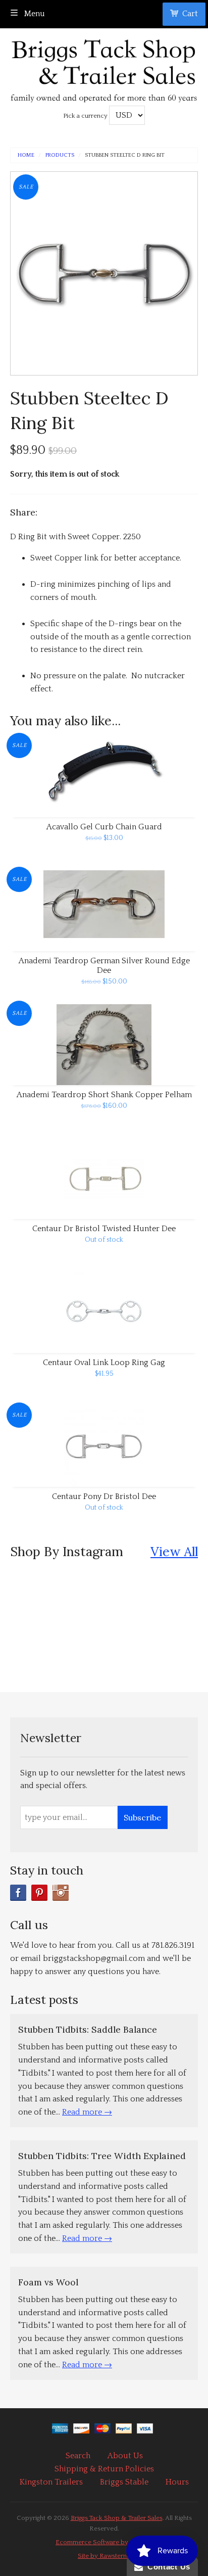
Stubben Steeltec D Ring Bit (125, 155)
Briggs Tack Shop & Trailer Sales (117, 2518)
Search (78, 2456)
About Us (125, 2456)
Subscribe (142, 1817)
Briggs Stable (124, 2482)
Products (60, 155)
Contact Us (167, 2567)
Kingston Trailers (51, 2482)
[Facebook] (18, 1893)
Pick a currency (86, 116)
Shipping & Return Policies (104, 2469)
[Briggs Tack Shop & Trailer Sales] (104, 68)
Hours (177, 2482)
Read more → (87, 2112)
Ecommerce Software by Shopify (104, 2542)
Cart (190, 14)
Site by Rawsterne (104, 2556)
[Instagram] (61, 1893)
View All (174, 1551)
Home (26, 155)
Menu (34, 14)
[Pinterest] (39, 1893)
